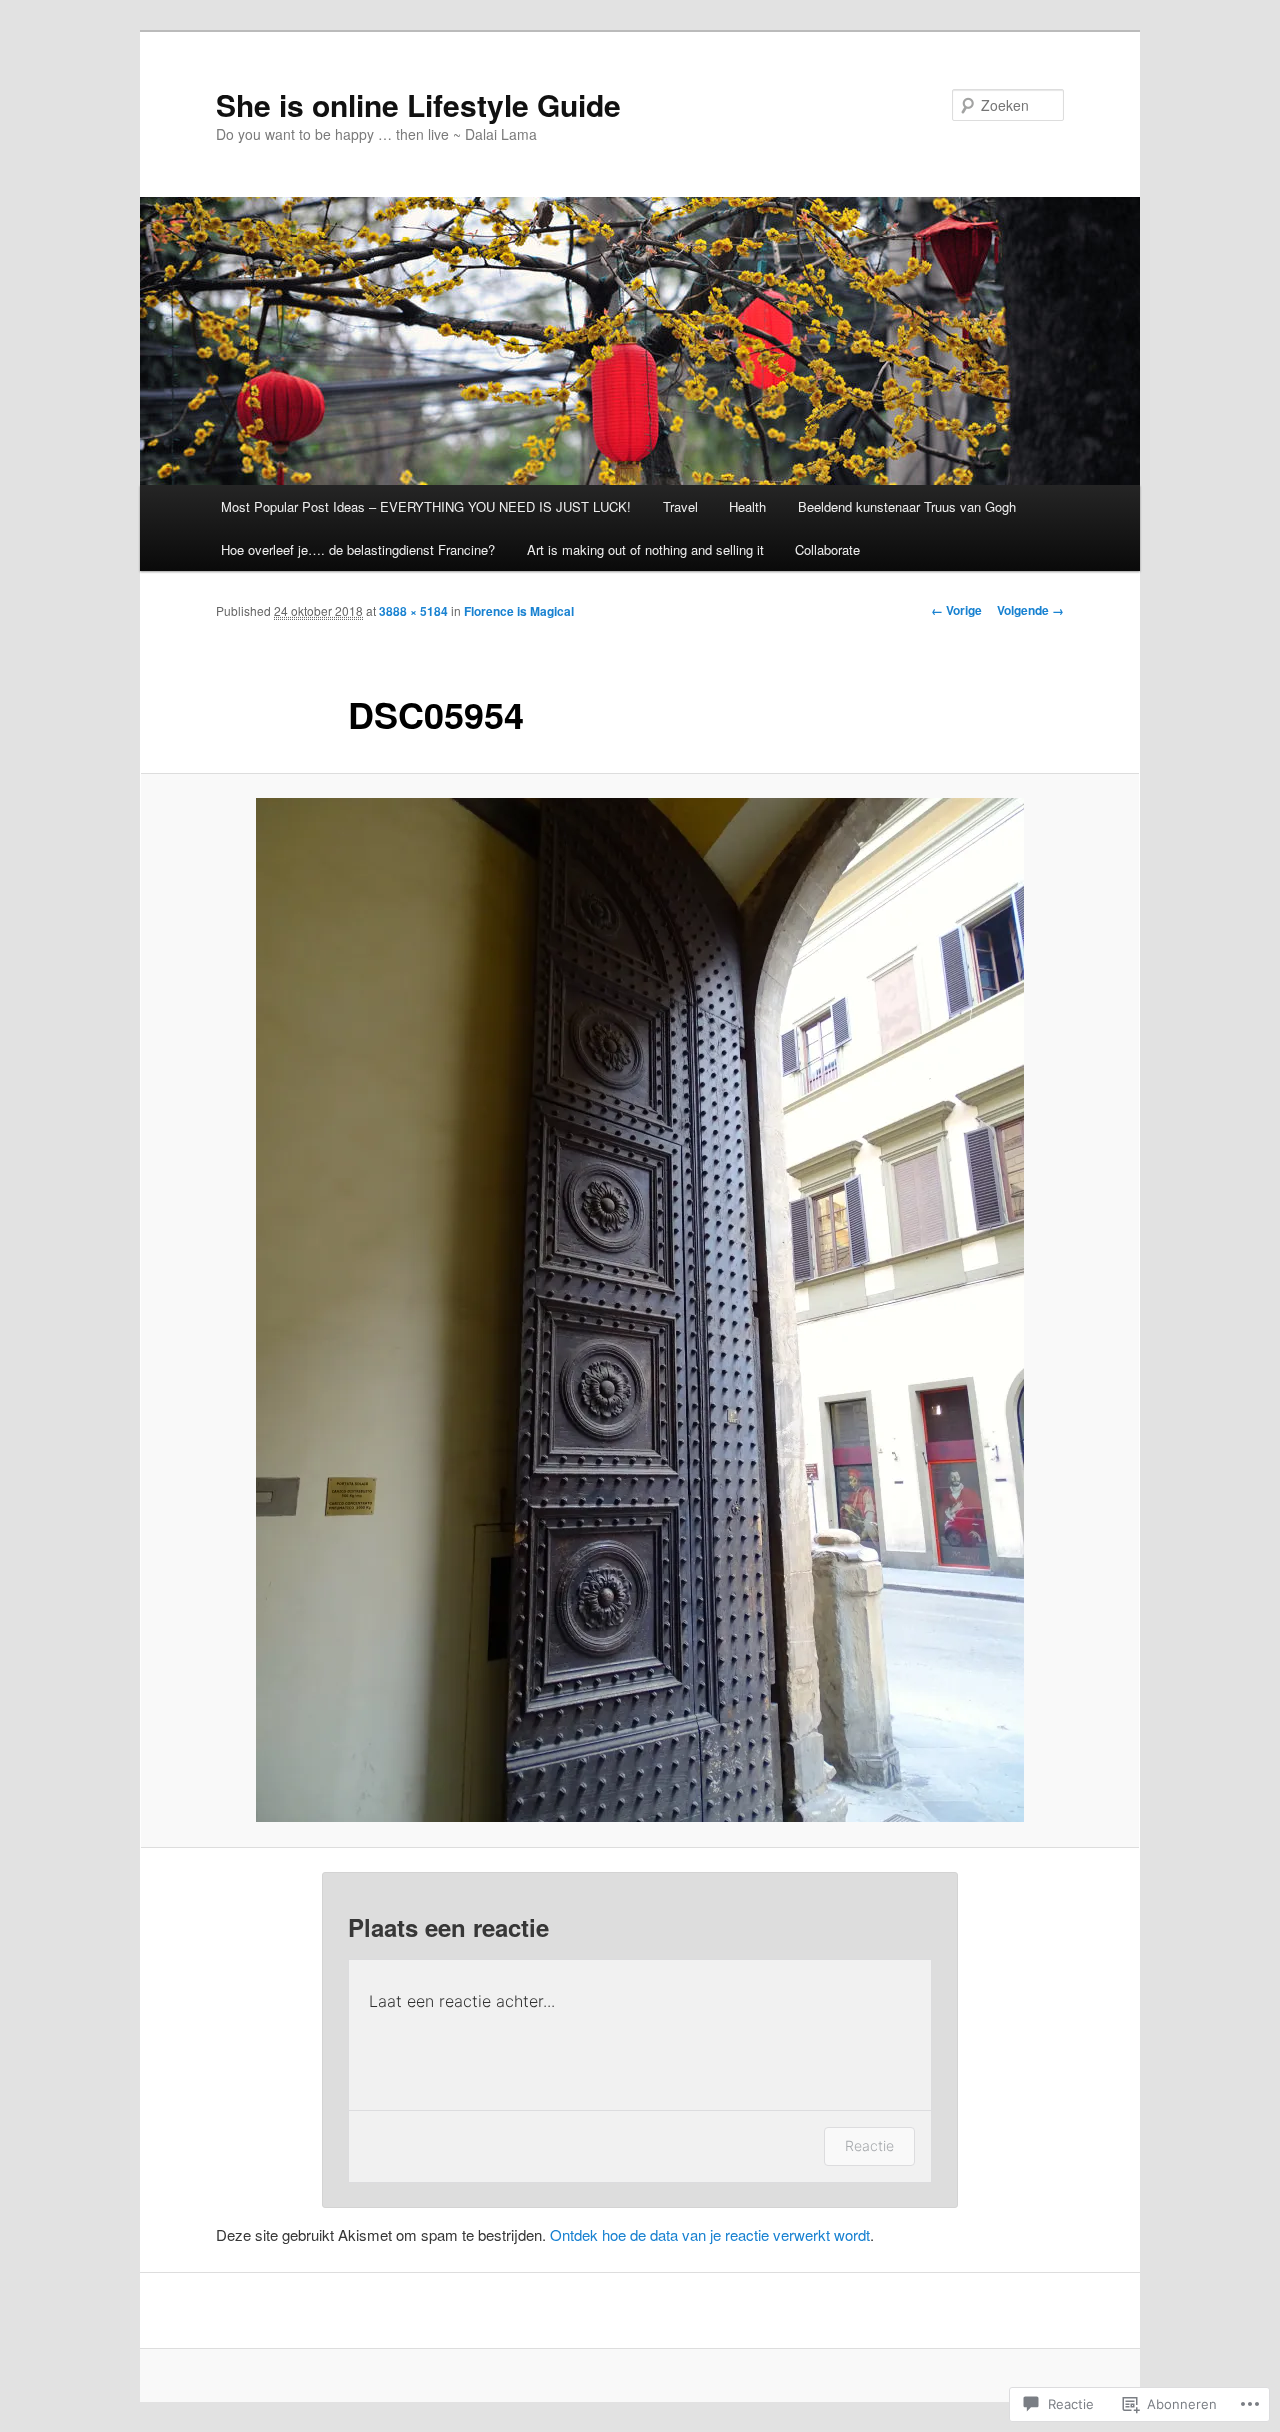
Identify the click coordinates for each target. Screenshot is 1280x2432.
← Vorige (956, 610)
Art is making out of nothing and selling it (645, 549)
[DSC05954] (640, 1310)
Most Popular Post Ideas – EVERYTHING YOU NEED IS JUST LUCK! (426, 506)
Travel (680, 506)
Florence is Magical (519, 611)
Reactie (869, 2145)
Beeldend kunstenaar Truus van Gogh (907, 506)
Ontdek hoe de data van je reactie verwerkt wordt (710, 2234)
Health (747, 506)
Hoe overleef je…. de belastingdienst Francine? (358, 549)
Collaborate (827, 549)
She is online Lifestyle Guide (418, 104)
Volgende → (1030, 610)
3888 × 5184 (413, 611)
